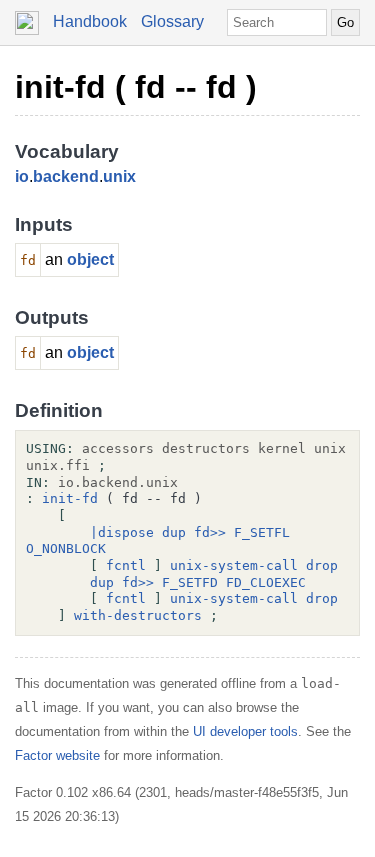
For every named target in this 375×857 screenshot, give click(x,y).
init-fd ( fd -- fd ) (136, 87)
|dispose (122, 532)
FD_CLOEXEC (266, 582)
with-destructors (138, 615)
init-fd (70, 498)
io (22, 176)
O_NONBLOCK (66, 548)
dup (174, 532)
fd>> (210, 532)
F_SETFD (190, 582)
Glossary (172, 21)
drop (322, 565)
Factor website (57, 755)
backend (66, 176)
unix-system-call (234, 565)
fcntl (126, 565)
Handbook (90, 21)
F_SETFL (262, 532)
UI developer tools (245, 731)
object (90, 259)
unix (119, 176)
